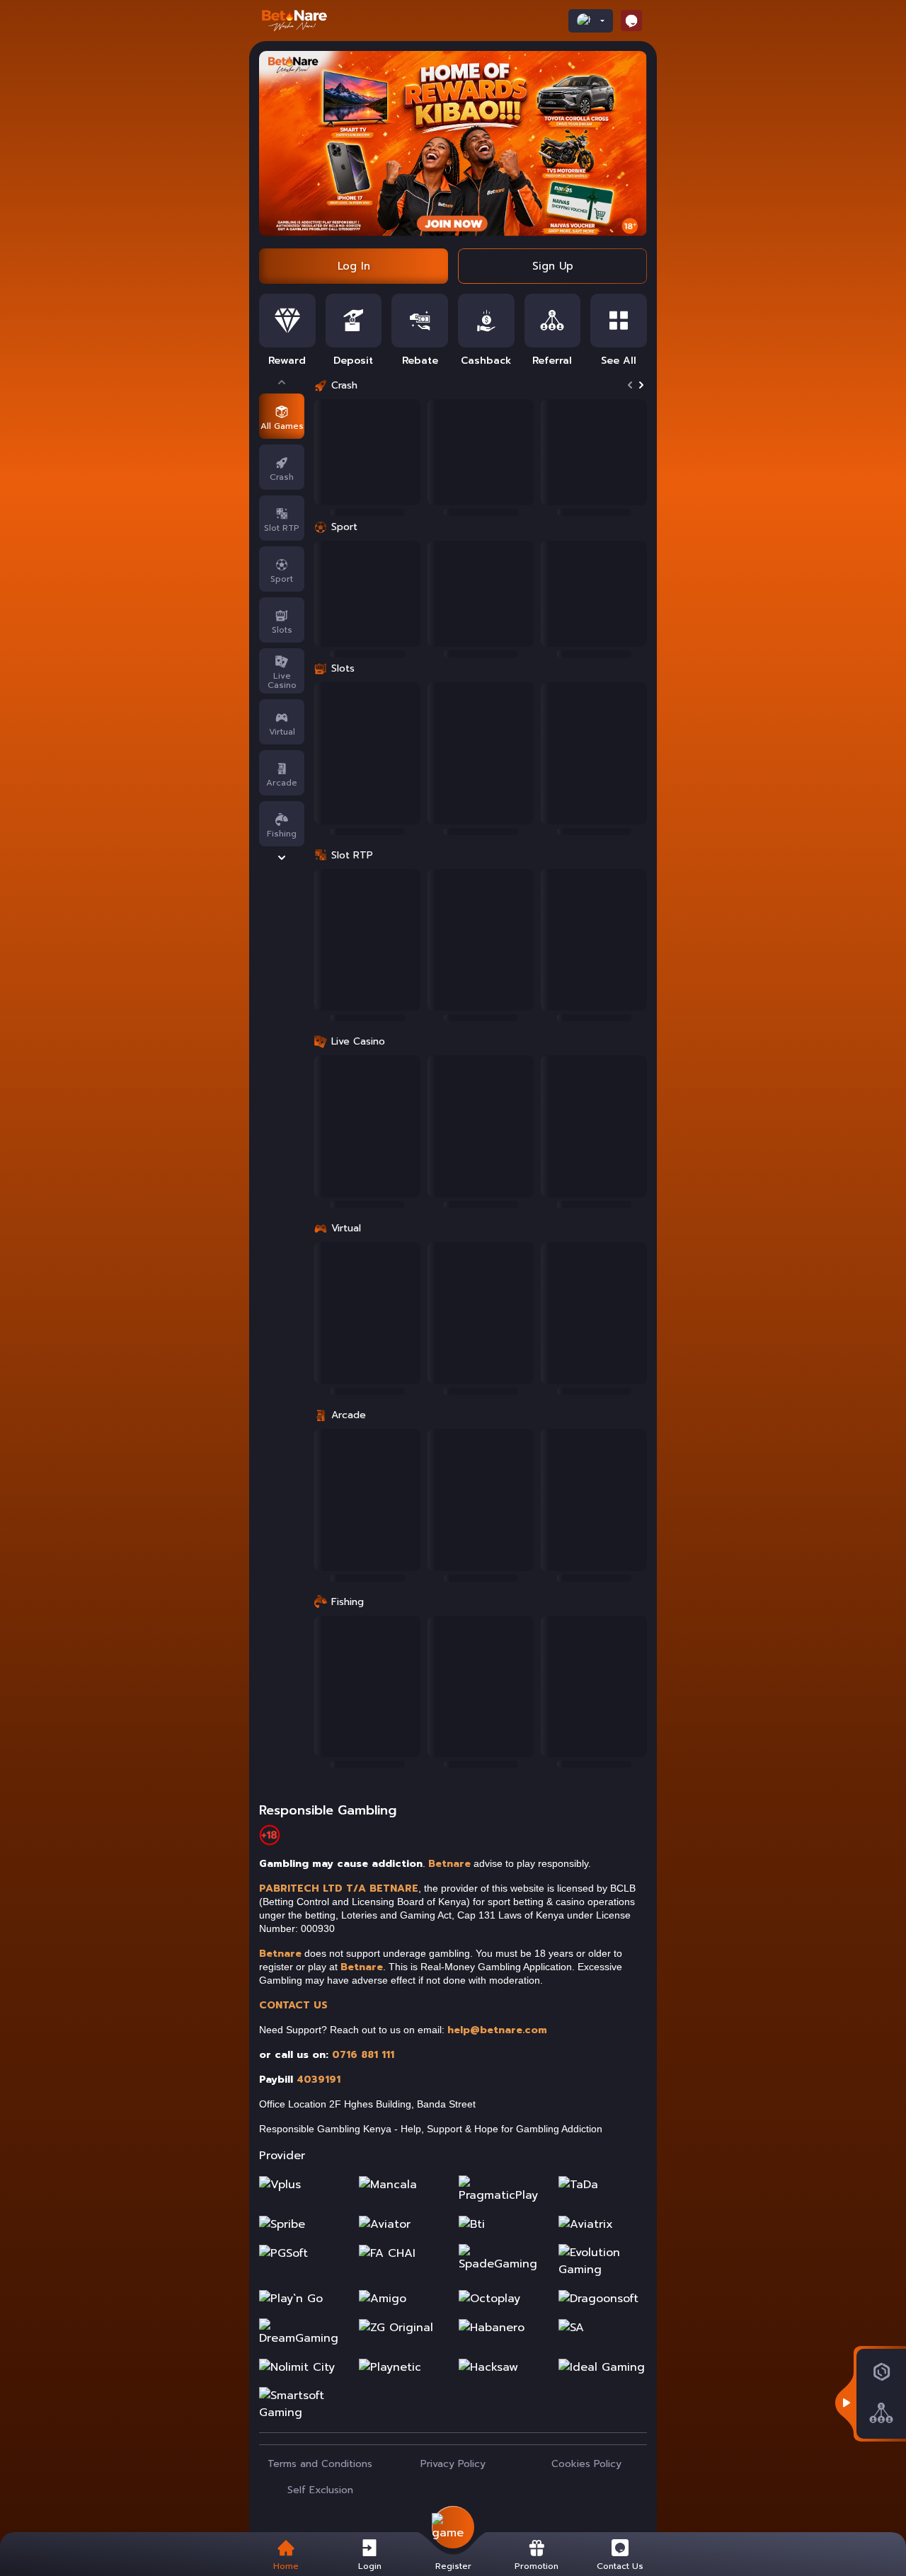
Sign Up (553, 266)
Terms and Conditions (320, 2464)
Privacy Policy (453, 2464)
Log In (354, 266)
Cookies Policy (586, 2464)
